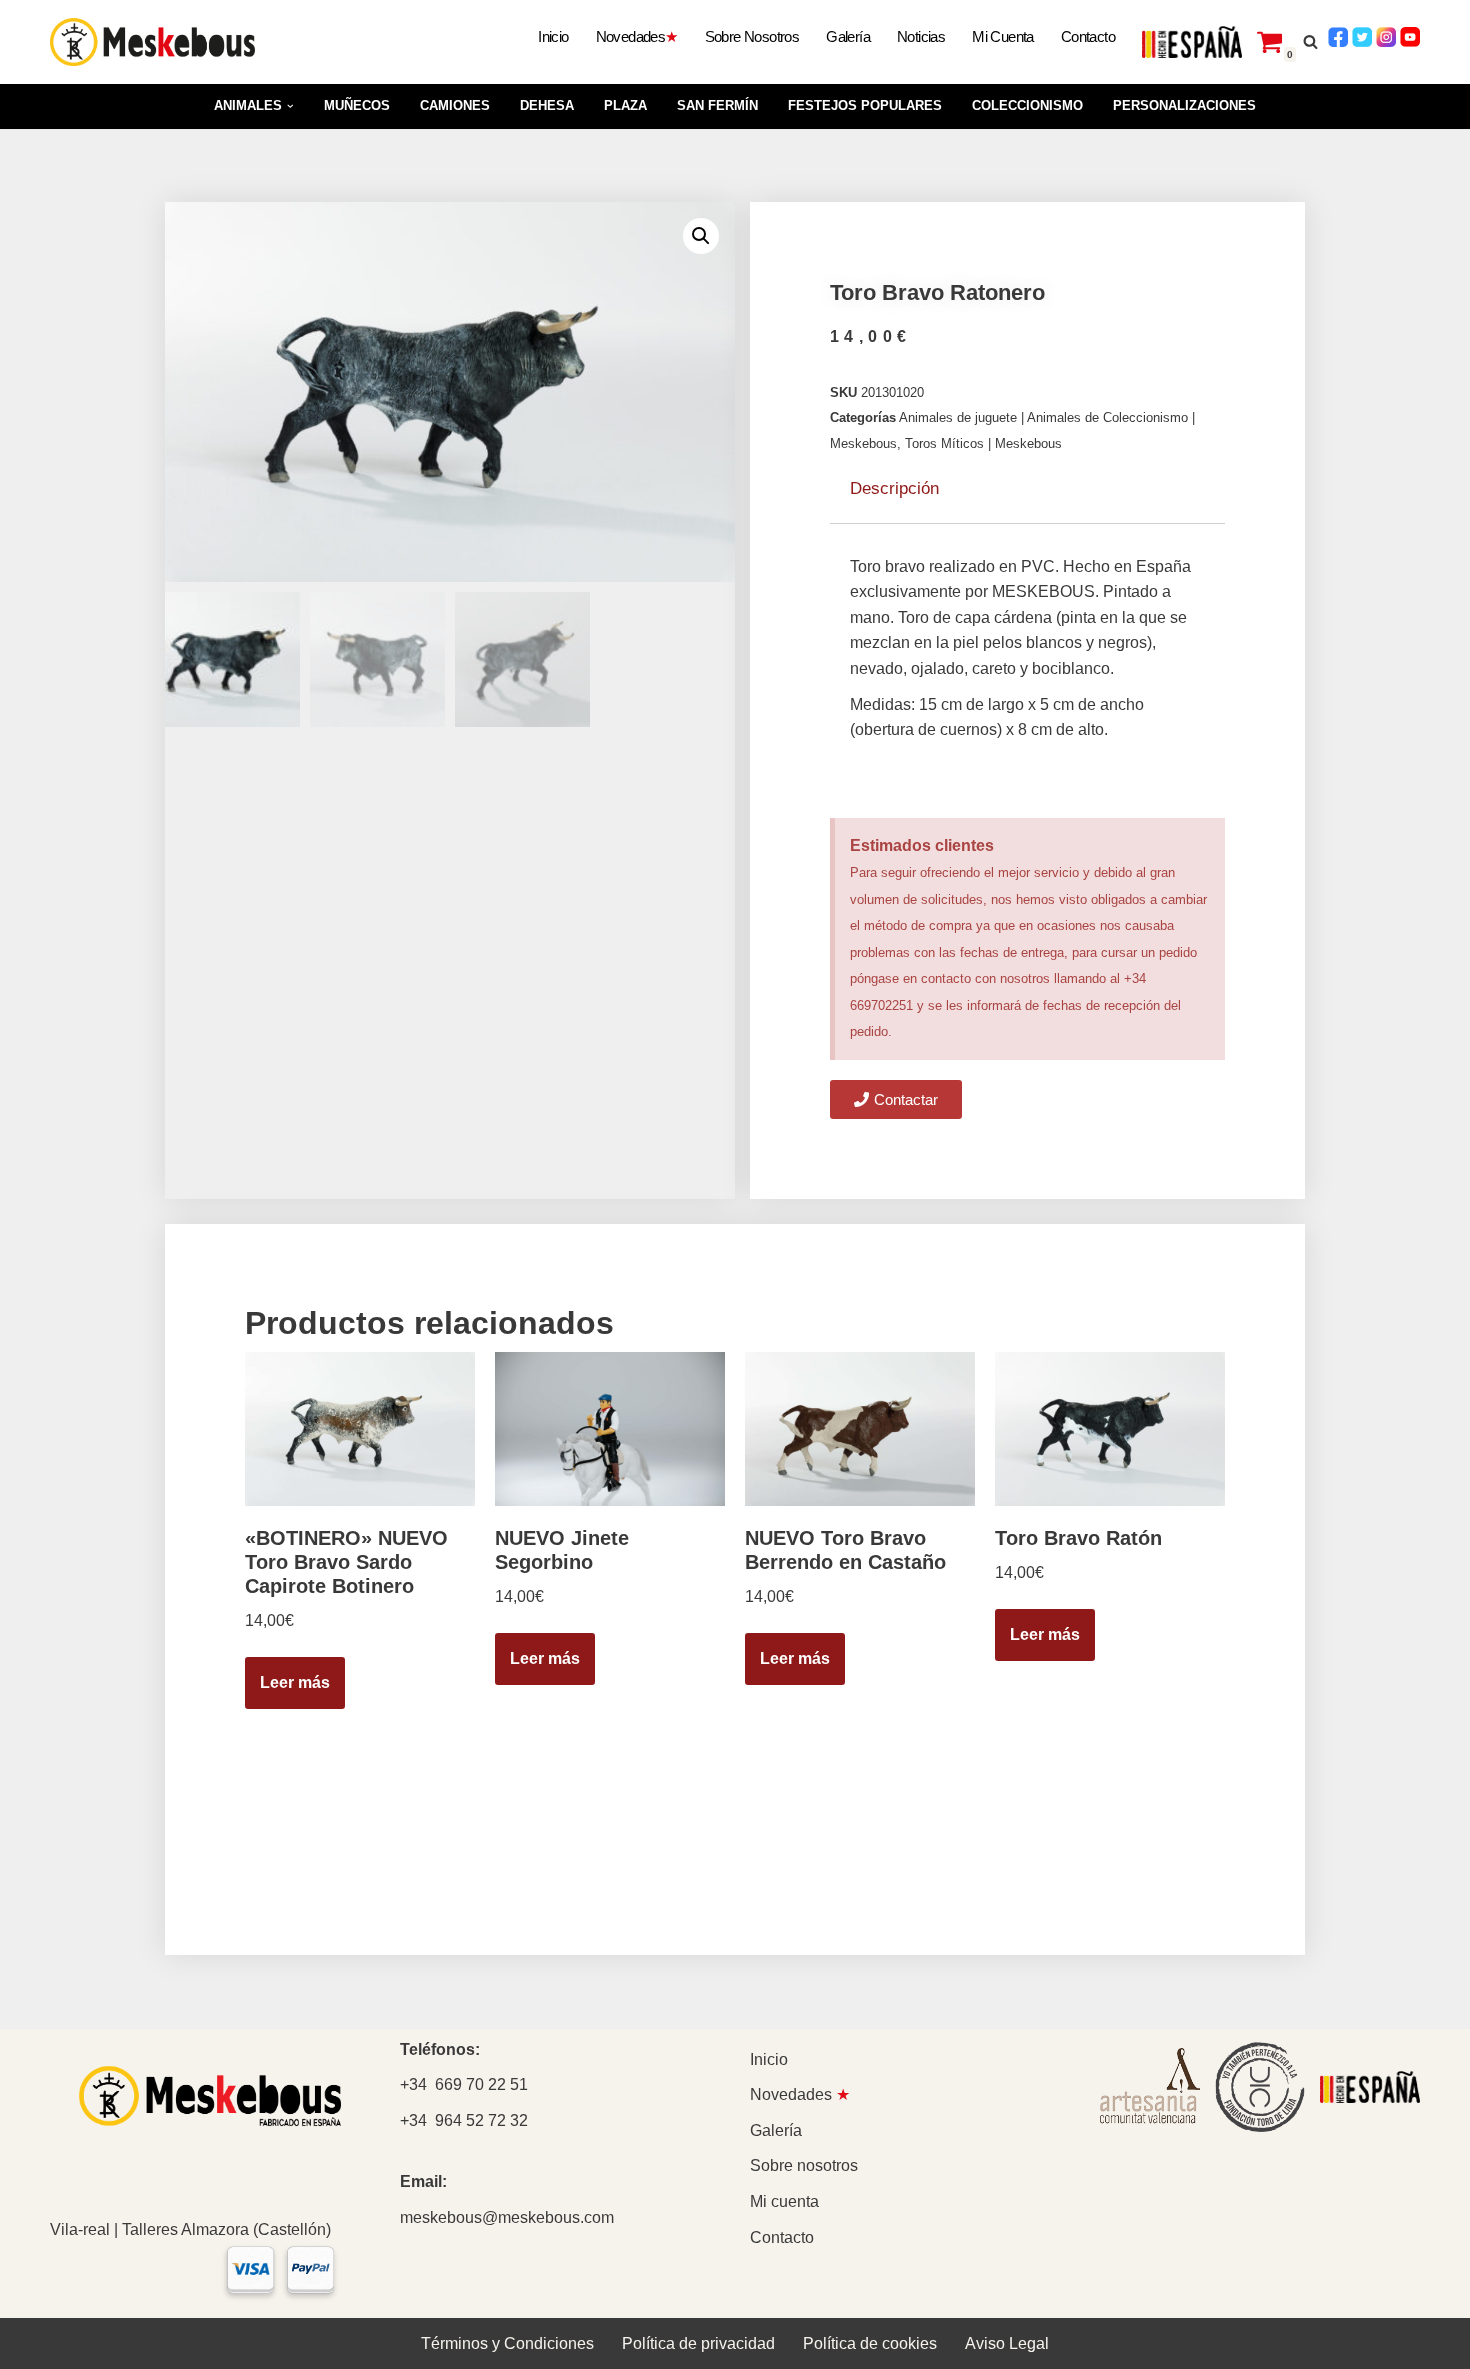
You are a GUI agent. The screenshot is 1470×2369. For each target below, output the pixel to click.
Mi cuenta (1003, 36)
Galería (848, 36)
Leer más (295, 1682)
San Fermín (717, 105)
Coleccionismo (1027, 105)
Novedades (637, 36)
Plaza (625, 105)
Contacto (1088, 36)
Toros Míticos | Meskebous (983, 443)
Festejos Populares (865, 105)
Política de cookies (870, 2343)
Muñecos (357, 105)
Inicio (553, 36)
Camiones (455, 105)
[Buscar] (1310, 41)
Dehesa (547, 105)
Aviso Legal (1007, 2343)
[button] (290, 106)
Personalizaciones (1184, 105)
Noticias (921, 36)
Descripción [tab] (894, 488)
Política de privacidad (698, 2343)
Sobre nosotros (752, 36)
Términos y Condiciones (507, 2343)
